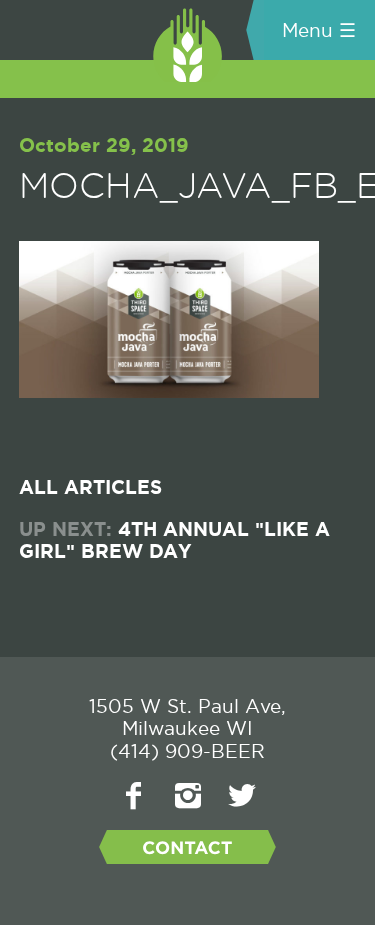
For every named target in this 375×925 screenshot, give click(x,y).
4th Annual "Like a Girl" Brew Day (174, 541)
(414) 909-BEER (187, 751)
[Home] (118, 34)
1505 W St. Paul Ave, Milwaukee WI (187, 717)
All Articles (90, 488)
